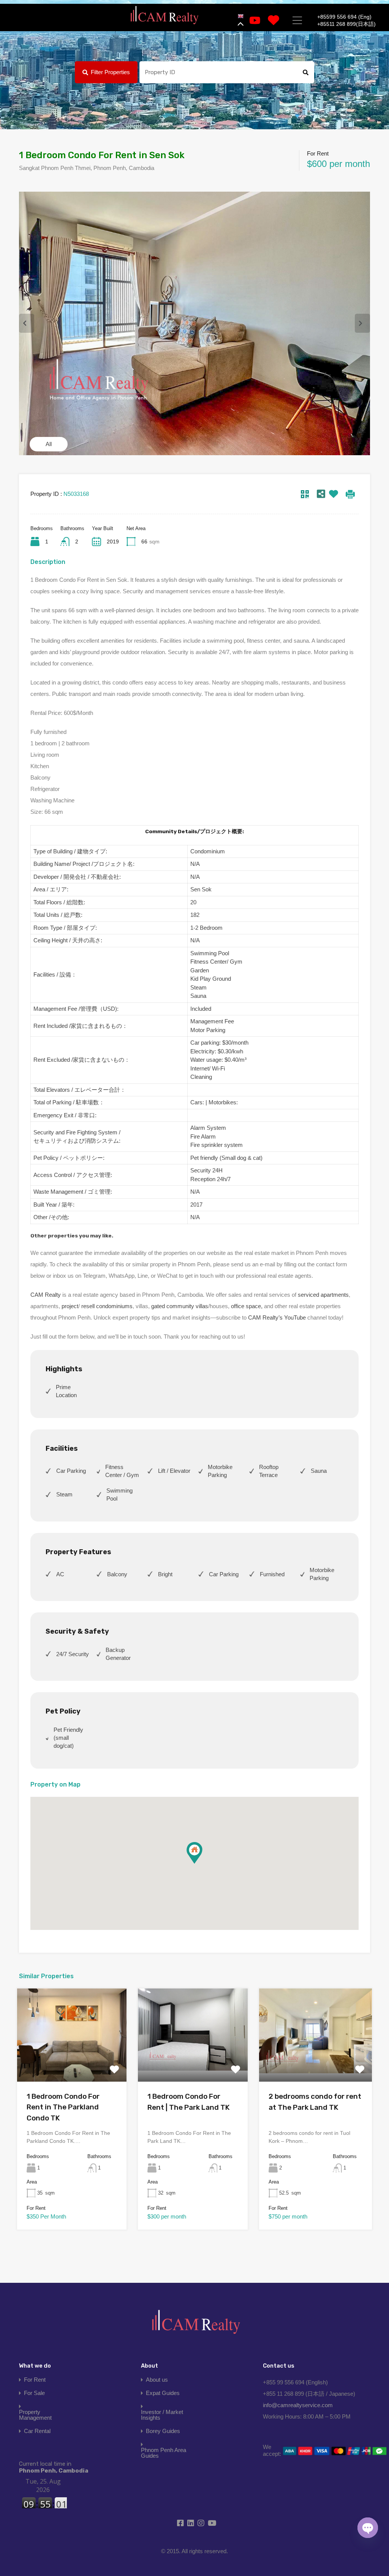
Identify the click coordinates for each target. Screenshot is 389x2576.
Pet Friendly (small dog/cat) (68, 1738)
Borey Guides (163, 2431)
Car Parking (71, 1471)
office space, (247, 1306)
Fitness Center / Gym (122, 1471)
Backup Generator (118, 1654)
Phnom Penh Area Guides (164, 2453)
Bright (165, 1574)
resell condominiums (107, 1306)
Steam (64, 1494)
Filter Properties (110, 72)
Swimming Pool (119, 1494)
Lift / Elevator (174, 1471)
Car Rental (37, 2431)
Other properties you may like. (72, 1236)
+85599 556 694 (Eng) (344, 17)
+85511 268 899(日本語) (346, 24)
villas (202, 1306)
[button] (202, 1864)
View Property (72, 2063)
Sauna (319, 1471)
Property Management (35, 2415)
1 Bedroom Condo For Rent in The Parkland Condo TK (63, 2107)
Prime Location (66, 1391)
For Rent (35, 2380)
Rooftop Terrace (269, 1471)
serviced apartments (323, 1295)
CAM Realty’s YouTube (277, 1317)
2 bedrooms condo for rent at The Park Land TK (315, 2102)
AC (60, 1574)
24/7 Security (73, 1654)
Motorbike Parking (220, 1471)
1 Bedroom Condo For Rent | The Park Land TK (189, 2102)
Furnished (272, 1574)
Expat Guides (163, 2393)
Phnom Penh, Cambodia (54, 2467)
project (70, 1306)
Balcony (117, 1574)
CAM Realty (46, 1295)
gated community (173, 1306)
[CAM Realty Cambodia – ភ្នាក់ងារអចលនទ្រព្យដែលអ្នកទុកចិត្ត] (164, 15)
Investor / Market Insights (162, 2415)
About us (157, 2380)
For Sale (34, 2393)
